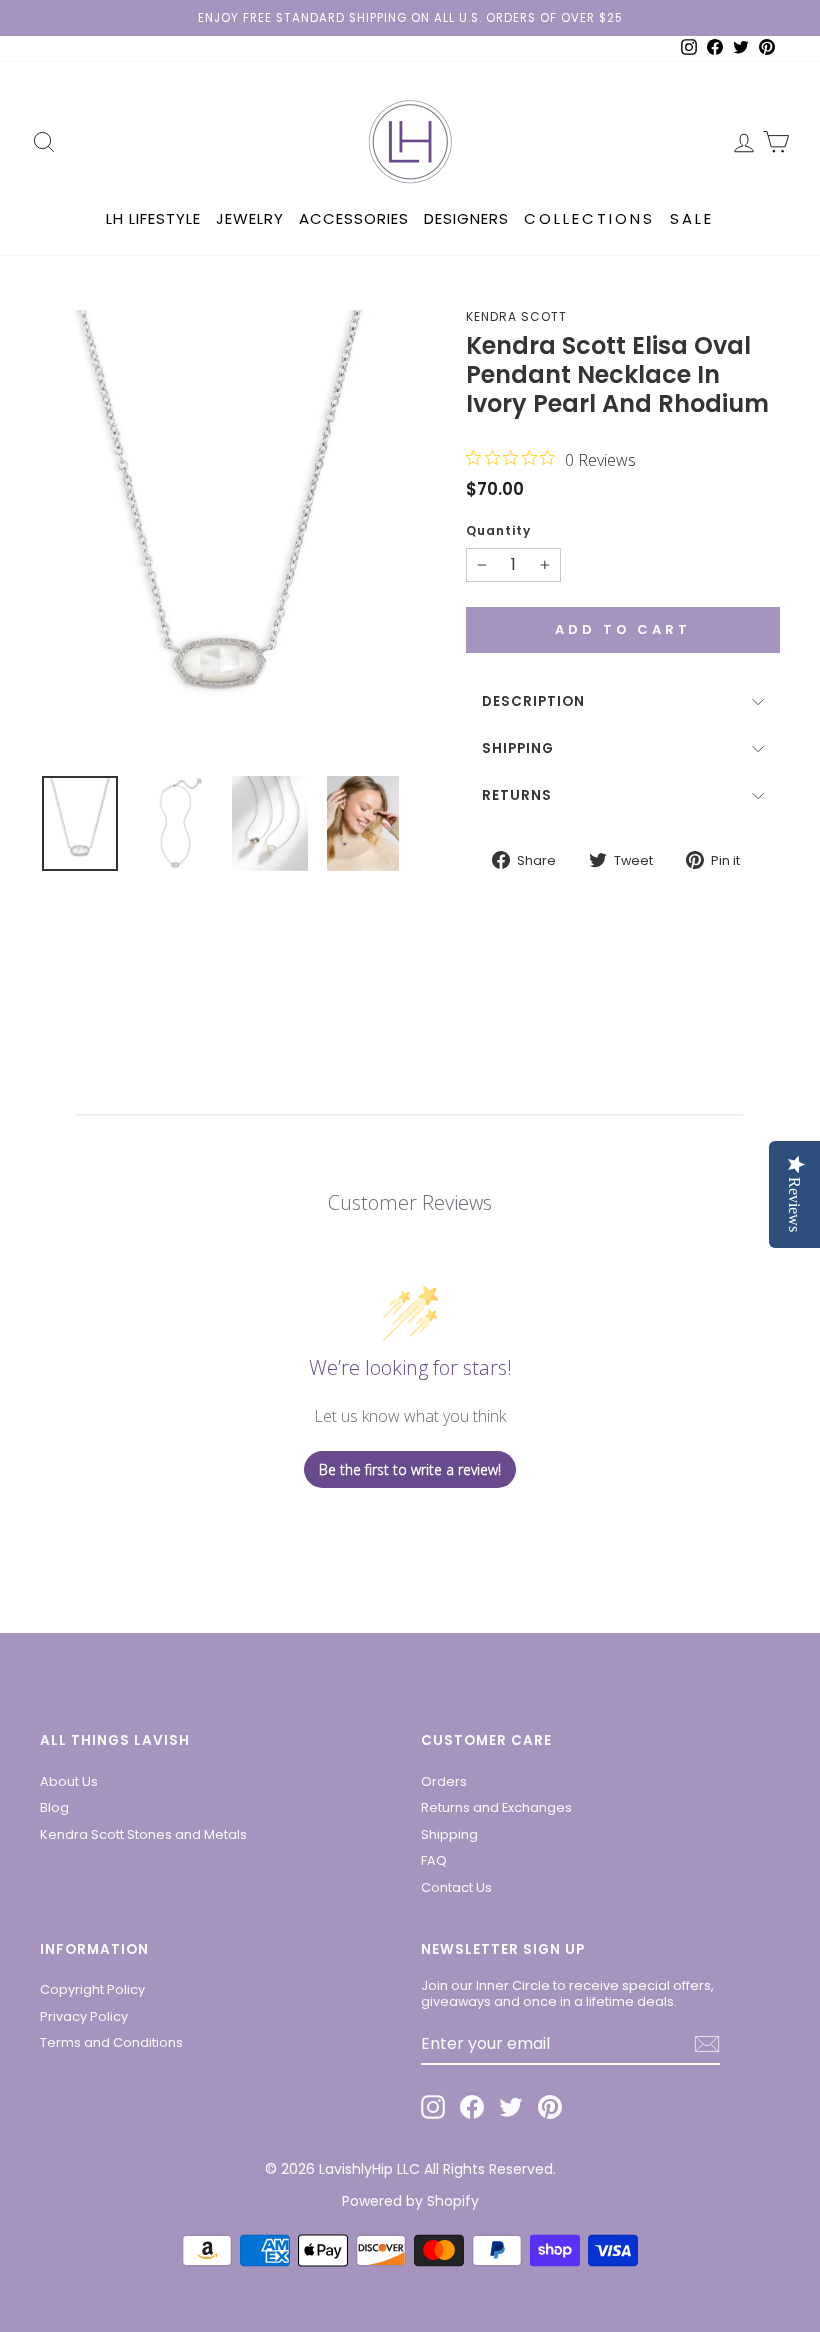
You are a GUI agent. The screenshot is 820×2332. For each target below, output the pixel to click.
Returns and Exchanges (496, 1807)
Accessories (354, 218)
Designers (466, 218)
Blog (54, 1807)
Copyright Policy (92, 1989)
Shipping (518, 748)
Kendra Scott (516, 316)
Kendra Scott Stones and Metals (143, 1834)
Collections (589, 218)
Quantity (498, 531)
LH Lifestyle (153, 218)
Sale (692, 218)
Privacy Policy (84, 2016)
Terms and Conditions (111, 2042)
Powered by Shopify (410, 2201)
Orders (444, 1781)
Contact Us (456, 1887)
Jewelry (250, 218)
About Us (69, 1781)
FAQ (434, 1860)
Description (533, 701)
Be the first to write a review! (410, 1469)
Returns (517, 795)
